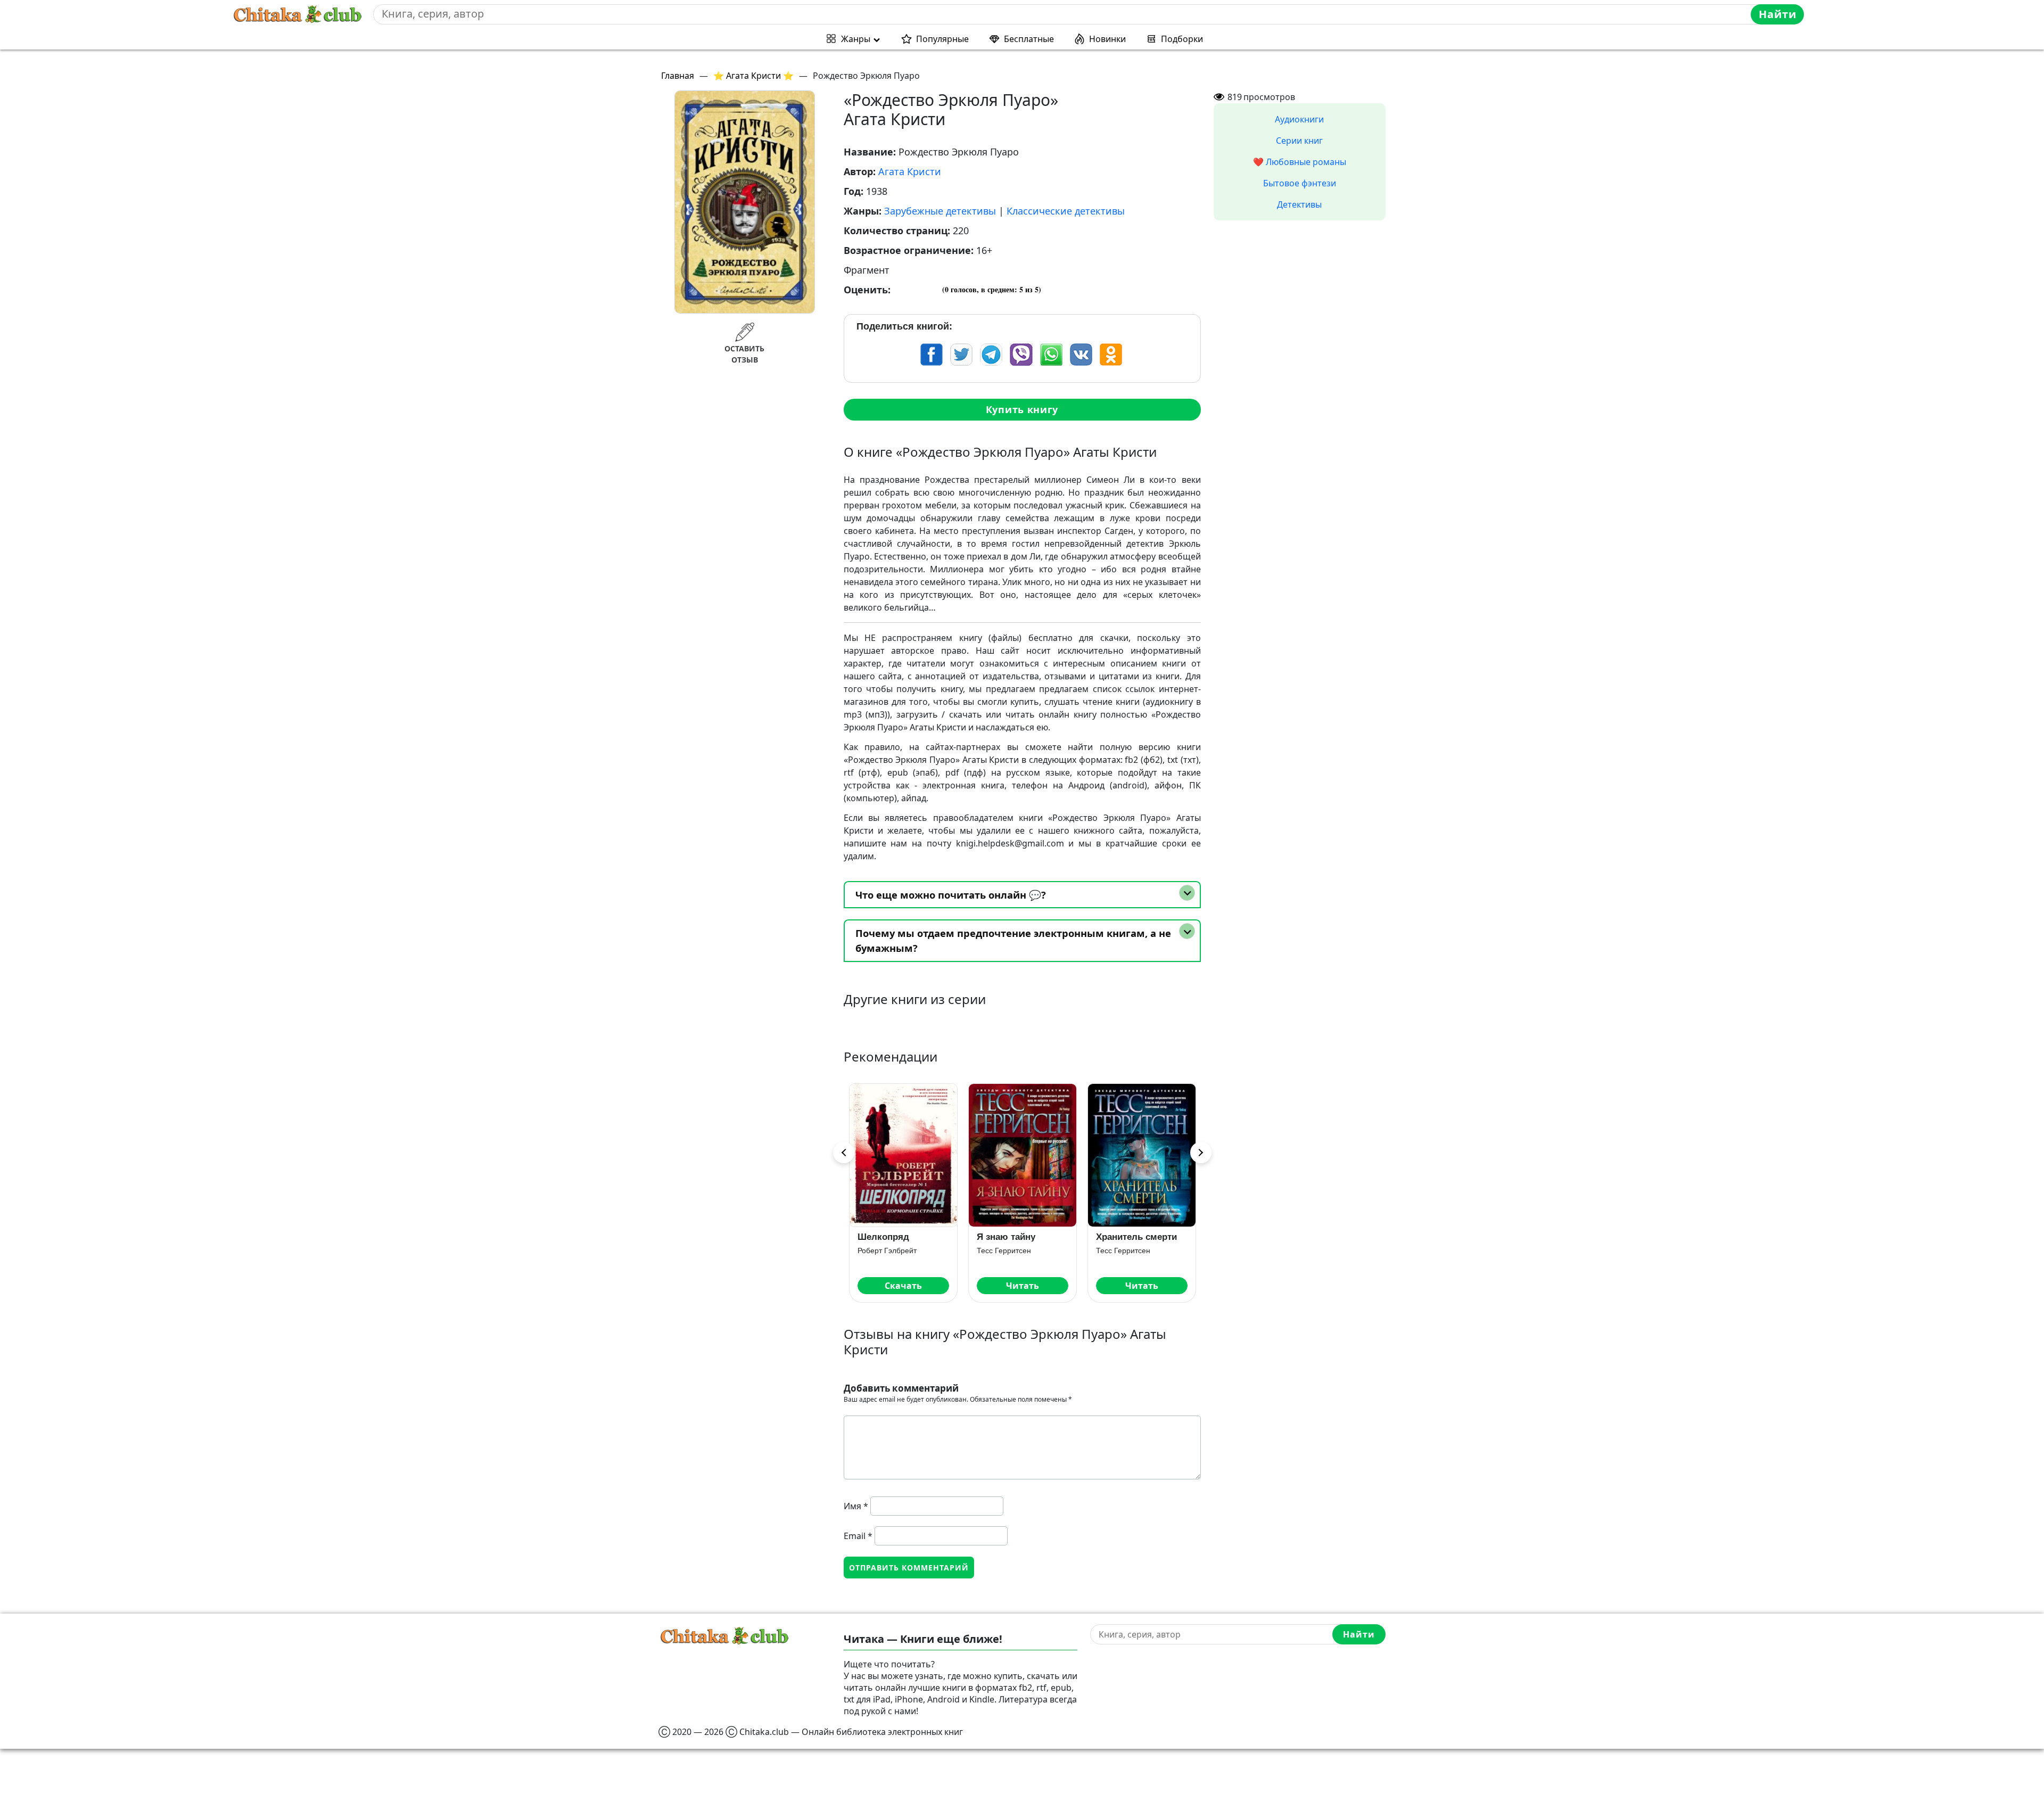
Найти (1778, 14)
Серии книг (1299, 141)
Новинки (1107, 39)
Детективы (1299, 204)
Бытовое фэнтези (1300, 183)
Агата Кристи (910, 171)
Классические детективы (1066, 211)
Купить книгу (1022, 409)
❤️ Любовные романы (1300, 162)
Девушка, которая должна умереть (1135, 1241)
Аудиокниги (1299, 119)
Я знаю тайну (887, 1237)
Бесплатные (1029, 39)
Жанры (856, 39)
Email (858, 1536)
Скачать (1142, 1286)
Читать (903, 1286)
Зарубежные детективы (940, 211)
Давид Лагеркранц (1128, 1260)
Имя (856, 1506)
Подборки (1182, 39)
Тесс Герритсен (885, 1251)
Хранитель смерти (1017, 1237)
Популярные (942, 39)
